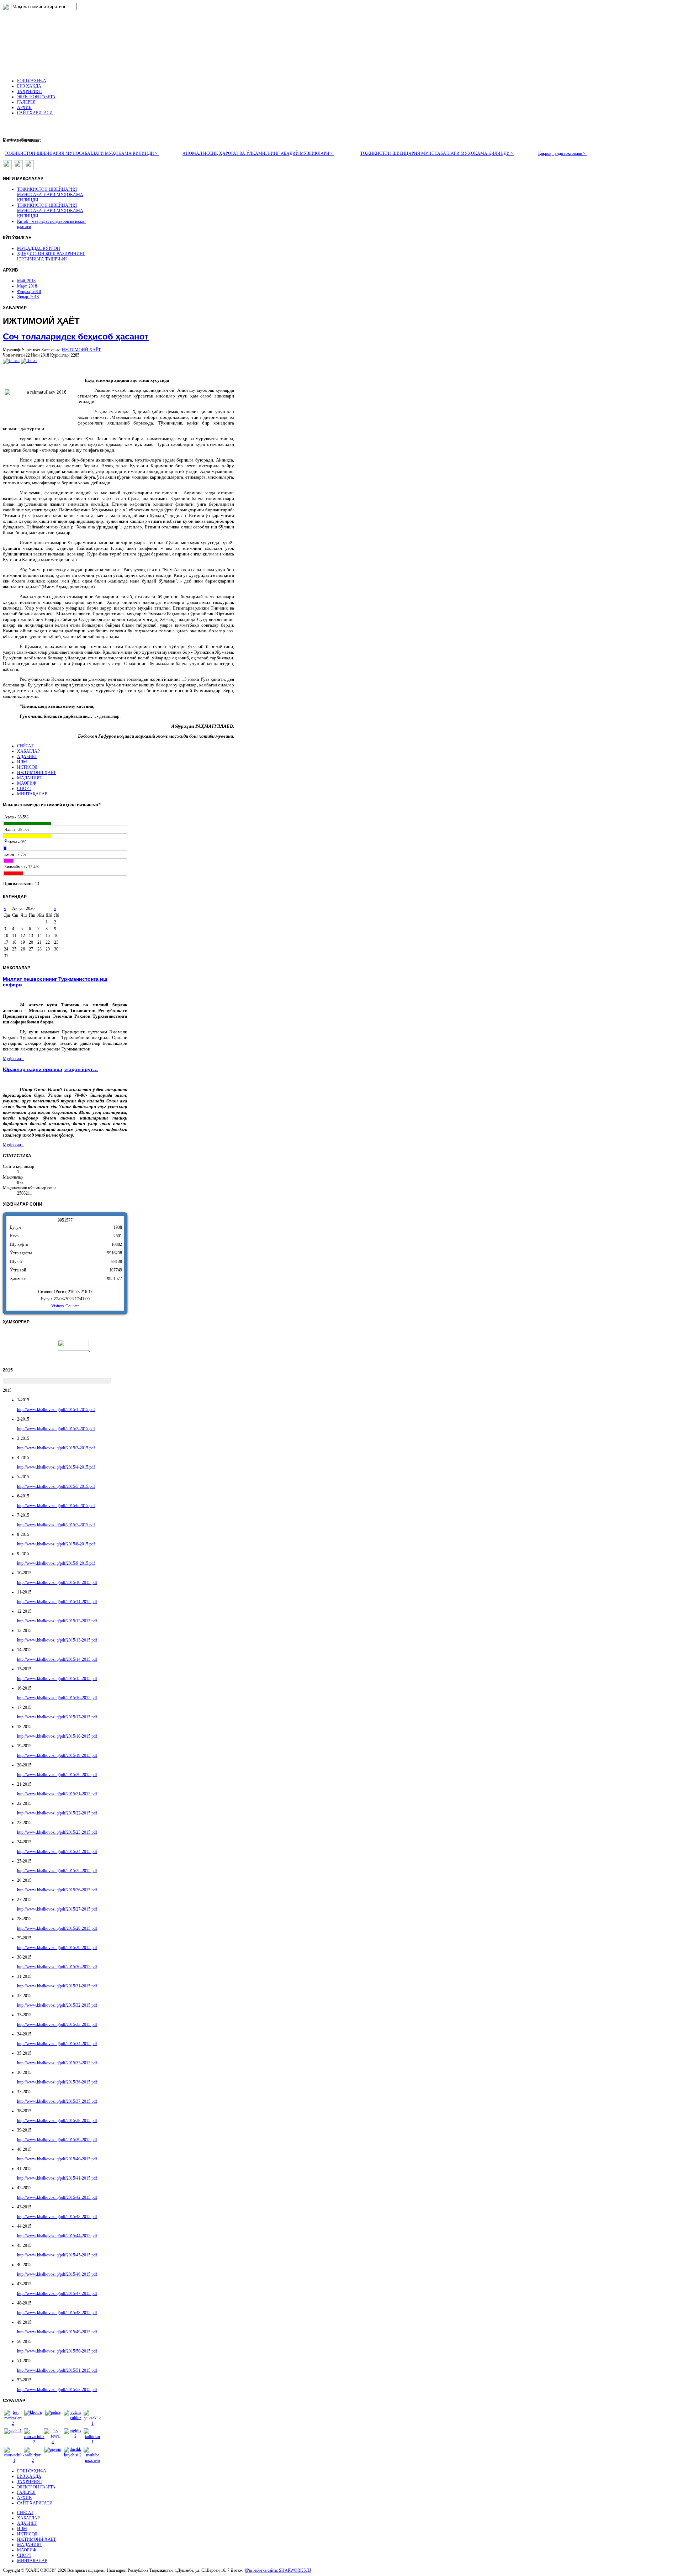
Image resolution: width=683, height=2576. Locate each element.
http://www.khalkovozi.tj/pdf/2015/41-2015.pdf (57, 2178)
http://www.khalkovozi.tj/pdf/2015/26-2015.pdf (57, 1890)
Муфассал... (14, 1059)
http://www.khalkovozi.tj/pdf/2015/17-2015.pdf (57, 1717)
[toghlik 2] (73, 2436)
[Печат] (29, 360)
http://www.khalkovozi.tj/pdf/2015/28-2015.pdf (57, 1928)
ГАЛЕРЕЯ (26, 2492)
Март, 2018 (27, 286)
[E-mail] (11, 360)
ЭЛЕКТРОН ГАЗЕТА (36, 2487)
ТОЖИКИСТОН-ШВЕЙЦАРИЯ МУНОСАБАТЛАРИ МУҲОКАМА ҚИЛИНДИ (50, 195)
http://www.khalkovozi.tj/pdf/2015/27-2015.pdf (57, 1909)
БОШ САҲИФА (32, 2471)
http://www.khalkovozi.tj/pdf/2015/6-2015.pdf (56, 1506)
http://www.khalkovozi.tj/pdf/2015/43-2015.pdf (57, 2217)
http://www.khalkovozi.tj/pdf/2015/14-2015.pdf (57, 1659)
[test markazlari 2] (13, 2423)
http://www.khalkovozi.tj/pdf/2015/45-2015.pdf (57, 2255)
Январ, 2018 (28, 297)
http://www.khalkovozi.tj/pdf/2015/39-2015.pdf (57, 2140)
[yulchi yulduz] (73, 2418)
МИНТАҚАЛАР (32, 794)
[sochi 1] (13, 2431)
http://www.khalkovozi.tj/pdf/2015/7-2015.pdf (56, 1525)
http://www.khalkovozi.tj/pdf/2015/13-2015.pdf (57, 1640)
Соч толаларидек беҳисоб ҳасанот (76, 336)
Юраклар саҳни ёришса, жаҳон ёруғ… (50, 1069)
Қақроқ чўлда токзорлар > (562, 153)
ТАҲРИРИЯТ (30, 2482)
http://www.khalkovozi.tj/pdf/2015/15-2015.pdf (57, 1679)
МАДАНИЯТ (30, 778)
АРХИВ (24, 2498)
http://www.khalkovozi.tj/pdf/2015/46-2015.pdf (57, 2274)
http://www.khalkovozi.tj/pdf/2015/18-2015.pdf (57, 1736)
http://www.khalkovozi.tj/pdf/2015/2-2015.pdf (56, 1429)
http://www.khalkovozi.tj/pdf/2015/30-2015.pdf (57, 1967)
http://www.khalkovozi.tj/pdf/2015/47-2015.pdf (57, 2293)
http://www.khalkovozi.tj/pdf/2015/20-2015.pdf (57, 1775)
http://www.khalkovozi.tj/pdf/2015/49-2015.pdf (57, 2332)
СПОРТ (24, 789)
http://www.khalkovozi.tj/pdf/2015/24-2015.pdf (57, 1851)
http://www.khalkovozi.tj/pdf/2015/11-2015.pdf (57, 1602)
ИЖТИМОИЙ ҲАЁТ (81, 350)
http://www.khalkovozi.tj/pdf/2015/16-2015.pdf (57, 1698)
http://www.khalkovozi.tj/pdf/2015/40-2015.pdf (57, 2159)
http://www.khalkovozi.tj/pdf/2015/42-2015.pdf (57, 2197)
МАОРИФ (27, 783)
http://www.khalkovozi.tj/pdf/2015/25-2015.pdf (57, 1871)
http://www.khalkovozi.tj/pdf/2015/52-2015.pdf (57, 2390)
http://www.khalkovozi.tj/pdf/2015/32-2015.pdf (57, 2005)
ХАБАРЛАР (28, 751)
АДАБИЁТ (27, 757)
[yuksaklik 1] (92, 2423)
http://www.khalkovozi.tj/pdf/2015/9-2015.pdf (56, 1563)
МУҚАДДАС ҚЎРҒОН (39, 248)
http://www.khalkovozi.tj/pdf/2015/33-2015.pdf (57, 2024)
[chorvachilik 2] (34, 2442)
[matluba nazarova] (92, 2460)
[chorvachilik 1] (14, 2460)
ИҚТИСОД (27, 767)
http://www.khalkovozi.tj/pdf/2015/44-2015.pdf (57, 2236)
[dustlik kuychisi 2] (73, 2455)
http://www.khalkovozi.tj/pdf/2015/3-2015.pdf (56, 1448)
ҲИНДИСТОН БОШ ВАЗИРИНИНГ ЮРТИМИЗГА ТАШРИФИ (51, 256)
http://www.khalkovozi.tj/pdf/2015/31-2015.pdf (57, 1986)
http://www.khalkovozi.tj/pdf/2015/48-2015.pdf (57, 2313)
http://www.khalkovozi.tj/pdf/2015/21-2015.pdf (57, 1794)
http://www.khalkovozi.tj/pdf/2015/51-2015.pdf (57, 2370)
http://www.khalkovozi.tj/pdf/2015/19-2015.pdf (57, 1755)
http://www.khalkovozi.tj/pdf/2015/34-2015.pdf (57, 2044)
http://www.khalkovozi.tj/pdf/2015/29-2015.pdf (57, 1948)
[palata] (53, 2412)
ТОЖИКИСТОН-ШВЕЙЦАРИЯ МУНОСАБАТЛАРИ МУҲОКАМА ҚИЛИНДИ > (82, 153)
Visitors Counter (65, 1306)
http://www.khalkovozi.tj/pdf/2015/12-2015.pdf (57, 1621)
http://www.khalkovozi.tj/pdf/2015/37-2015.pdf (57, 2101)
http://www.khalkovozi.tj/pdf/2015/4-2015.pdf (56, 1467)
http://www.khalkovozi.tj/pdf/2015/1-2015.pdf (56, 1410)
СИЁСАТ (25, 746)
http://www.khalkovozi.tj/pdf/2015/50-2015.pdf (57, 2351)
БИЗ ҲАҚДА (29, 2476)
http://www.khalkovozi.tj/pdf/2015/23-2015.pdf (57, 1832)
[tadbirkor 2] (33, 2460)
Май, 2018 (26, 281)
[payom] (53, 2449)
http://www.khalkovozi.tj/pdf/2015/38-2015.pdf (57, 2121)
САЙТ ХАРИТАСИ (35, 2503)
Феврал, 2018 (29, 291)
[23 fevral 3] (53, 2441)
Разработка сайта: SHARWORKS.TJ (279, 2570)
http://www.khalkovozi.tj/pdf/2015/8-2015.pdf (56, 1544)
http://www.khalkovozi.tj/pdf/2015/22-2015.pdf (57, 1813)
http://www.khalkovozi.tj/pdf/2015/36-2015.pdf (57, 2082)
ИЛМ (22, 762)
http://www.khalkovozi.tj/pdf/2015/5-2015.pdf (56, 1486)
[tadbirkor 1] (92, 2442)
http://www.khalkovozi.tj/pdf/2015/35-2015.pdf (57, 2063)
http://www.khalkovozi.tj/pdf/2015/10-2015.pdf (57, 1582)
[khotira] (33, 2412)
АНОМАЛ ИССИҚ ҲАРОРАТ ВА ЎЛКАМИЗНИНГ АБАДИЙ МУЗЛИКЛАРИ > (258, 153)
